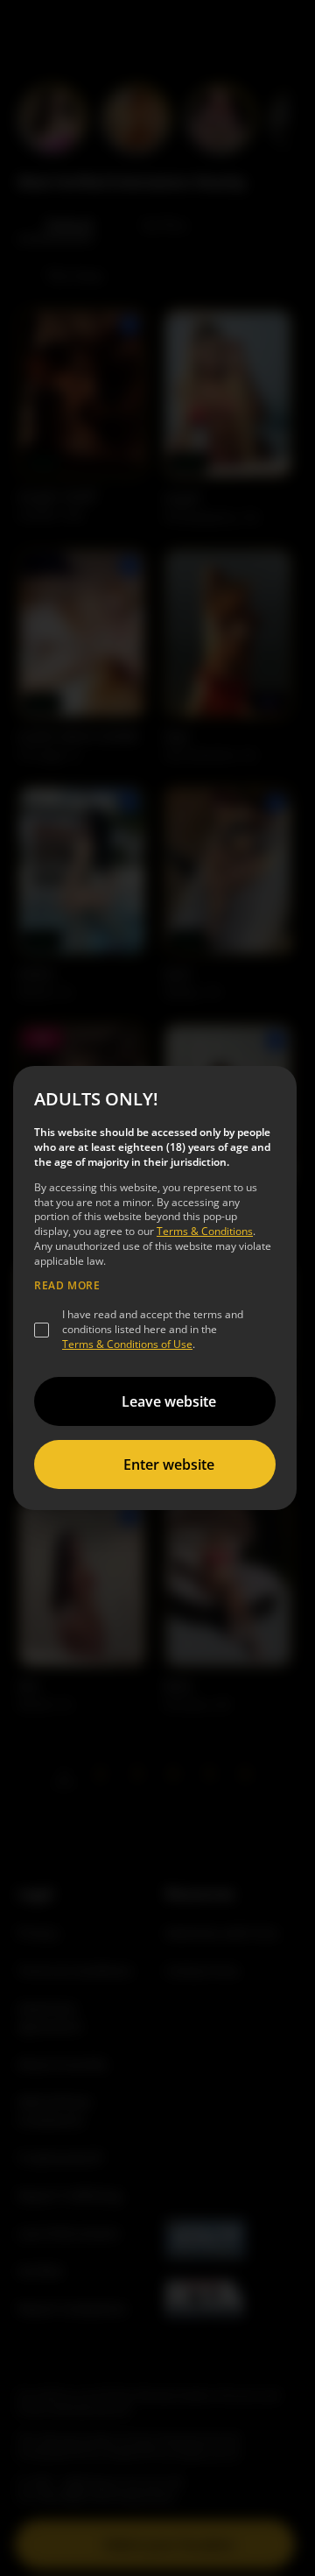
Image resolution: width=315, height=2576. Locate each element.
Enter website (169, 1464)
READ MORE (67, 1286)
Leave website (169, 1401)
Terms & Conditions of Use (127, 1344)
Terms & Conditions (205, 1231)
